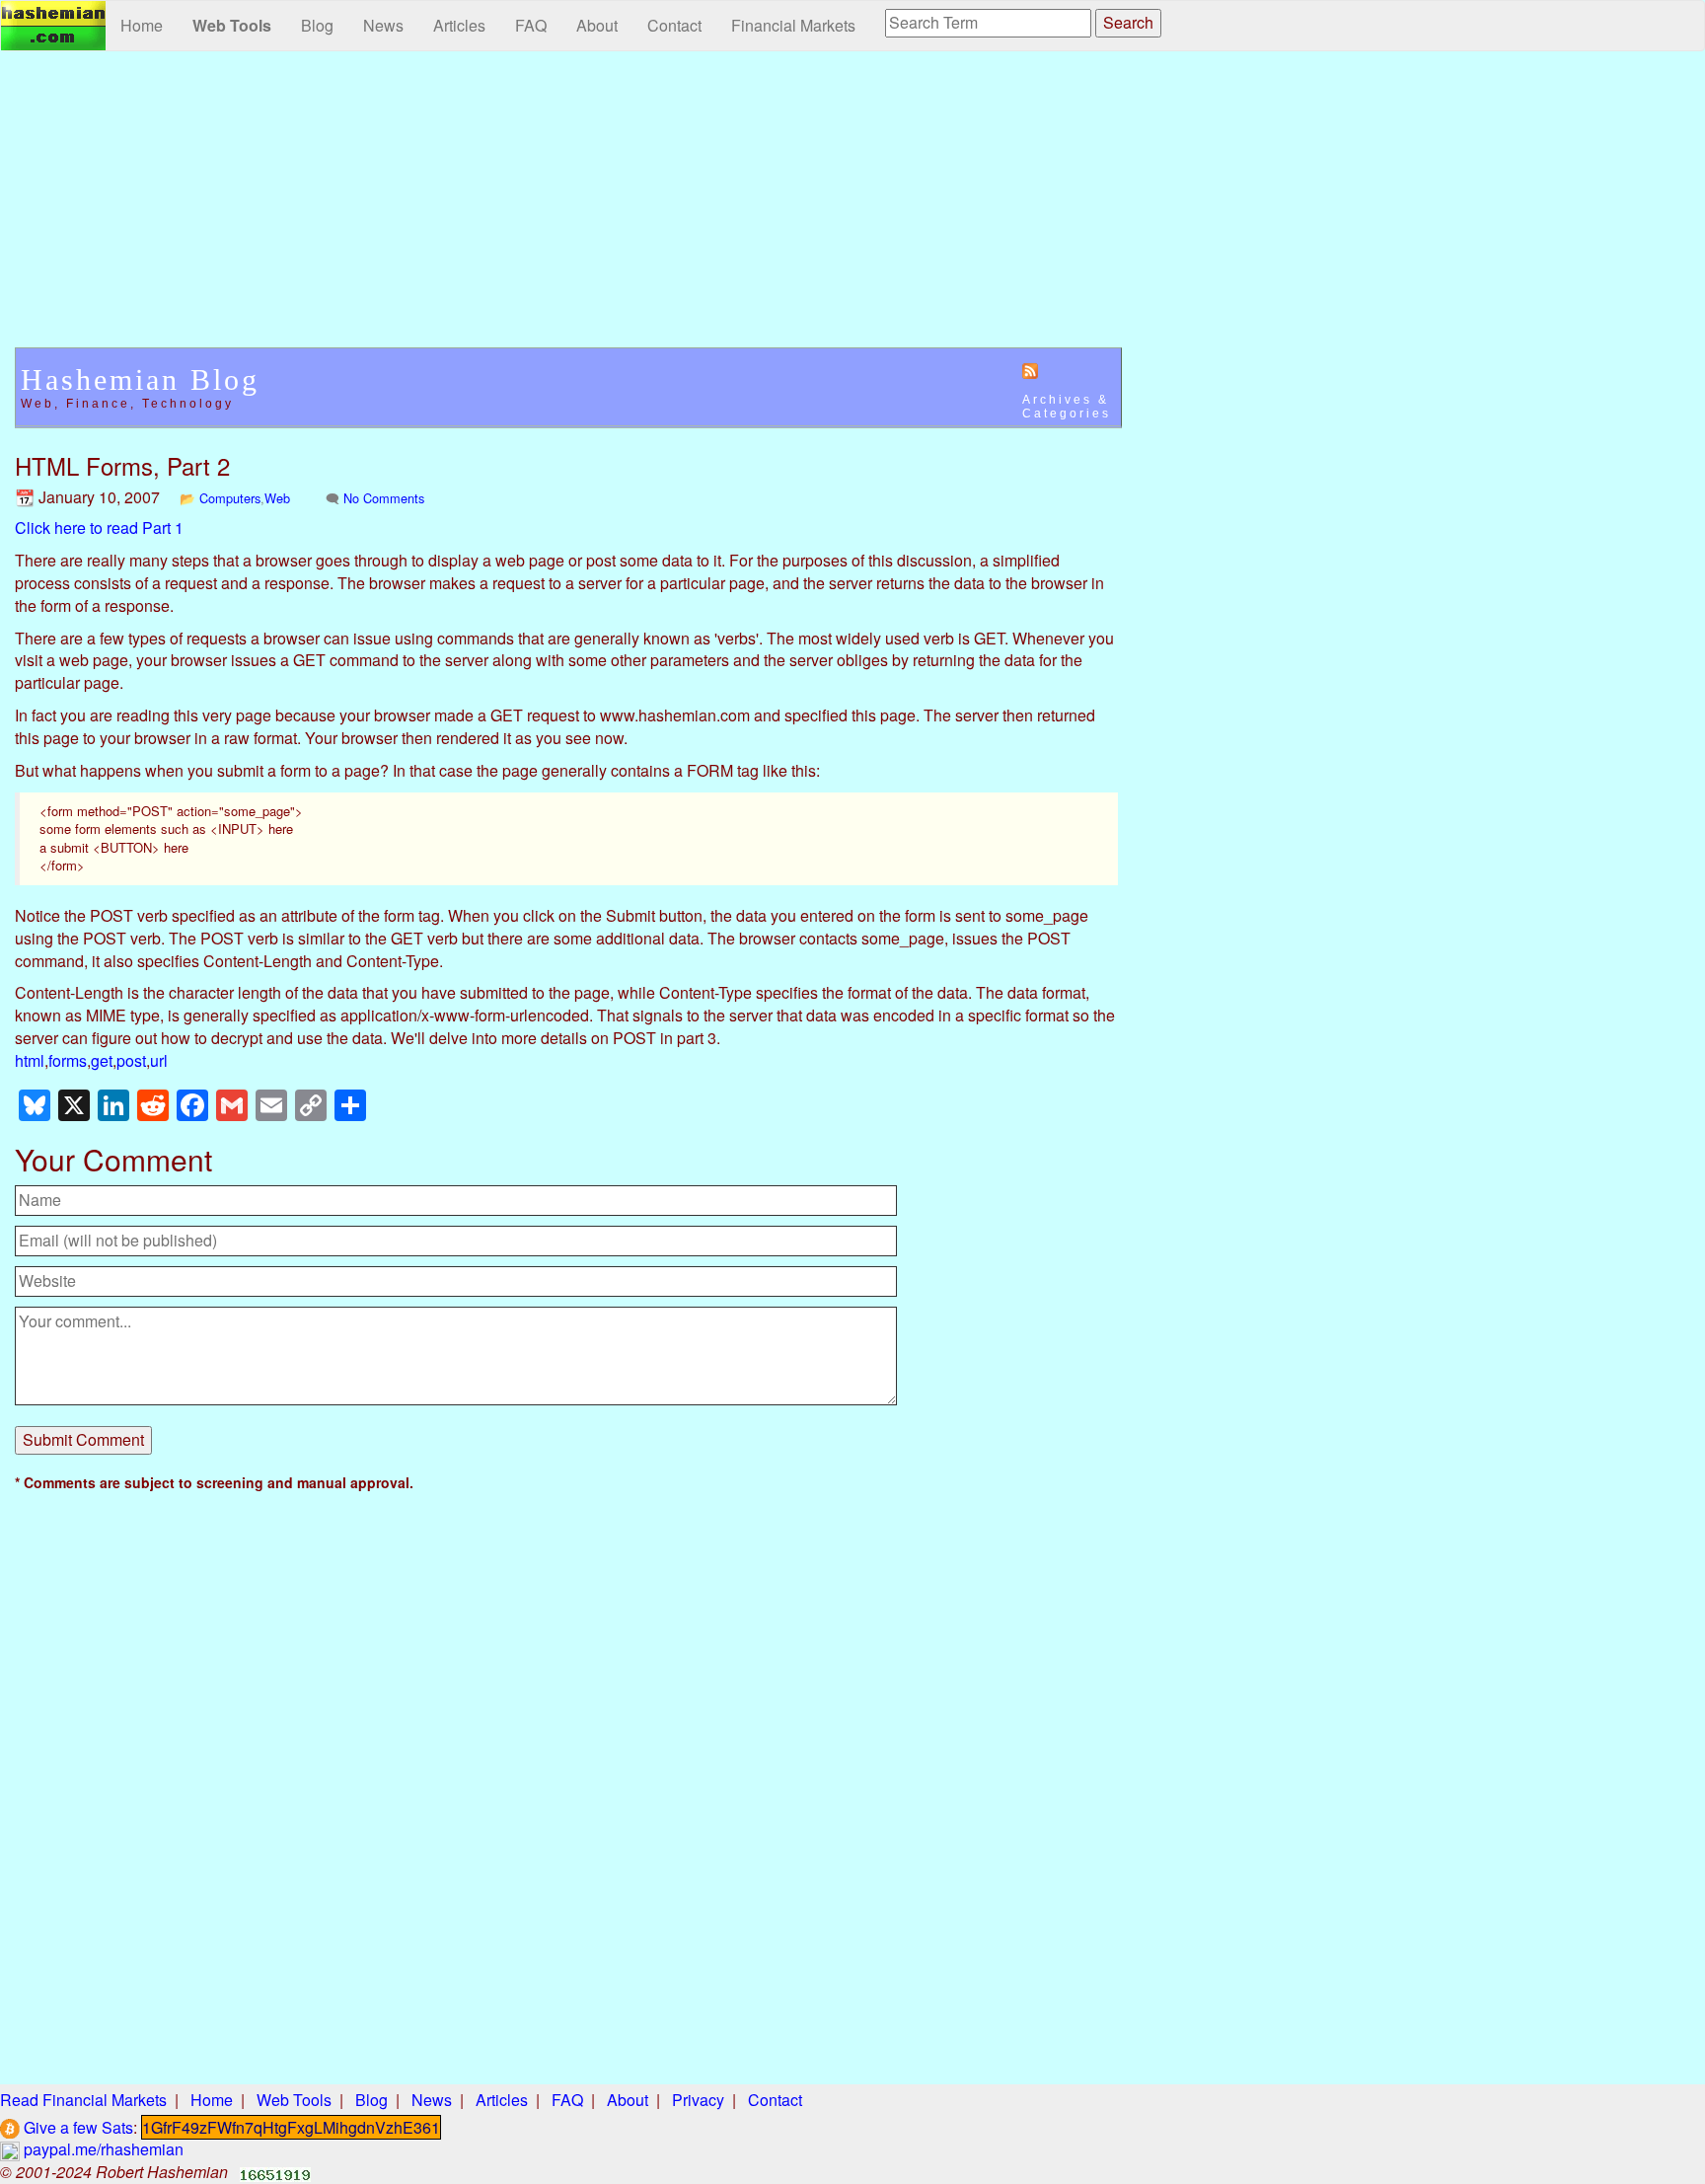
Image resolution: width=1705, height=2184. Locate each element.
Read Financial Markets (83, 2100)
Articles (459, 25)
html (30, 1060)
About (597, 25)
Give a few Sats (76, 2127)
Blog (317, 25)
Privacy (698, 2100)
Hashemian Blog (140, 379)
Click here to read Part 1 (99, 527)
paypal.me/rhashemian (102, 2149)
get (102, 1060)
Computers (230, 498)
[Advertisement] (568, 209)
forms (68, 1060)
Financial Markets (793, 25)
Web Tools (232, 25)
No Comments (384, 498)
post (131, 1060)
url (159, 1060)
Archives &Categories (1067, 407)
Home (142, 25)
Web (277, 498)
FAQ (531, 25)
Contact (674, 25)
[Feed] (1030, 370)
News (383, 25)
